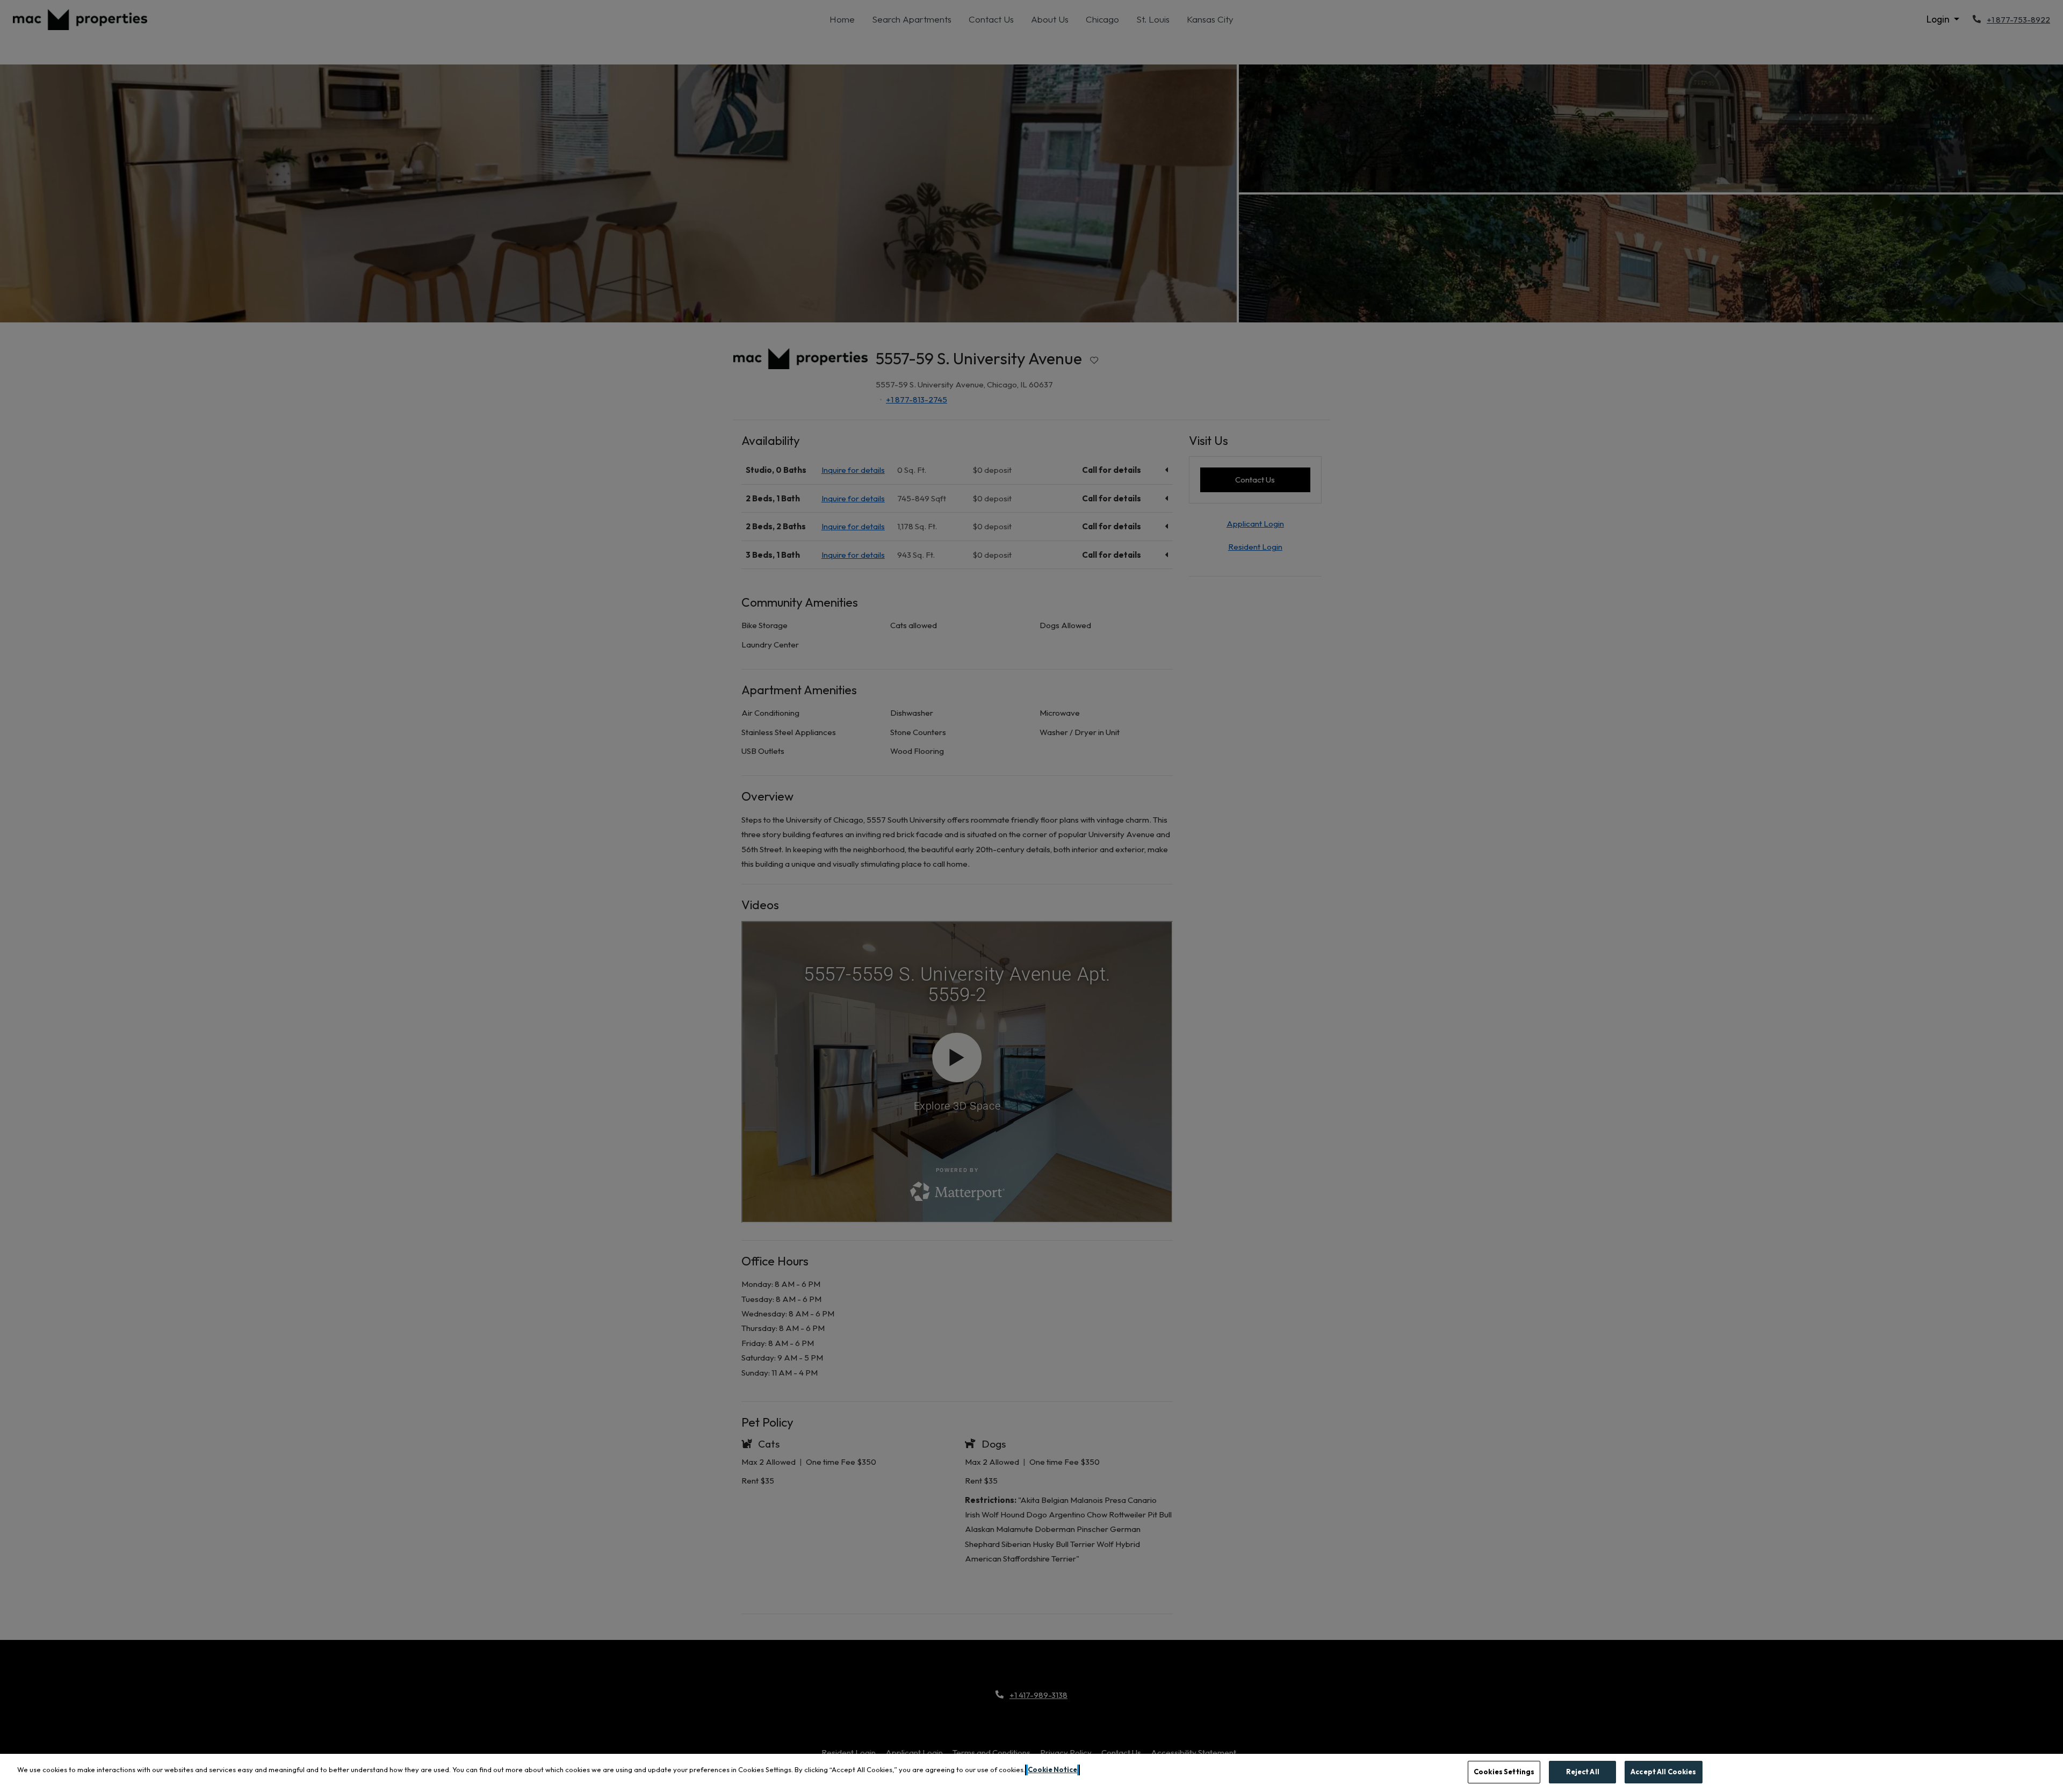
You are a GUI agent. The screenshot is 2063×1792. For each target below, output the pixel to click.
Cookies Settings (1504, 1772)
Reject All (1583, 1772)
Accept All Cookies (1663, 1772)
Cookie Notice (1052, 1769)
